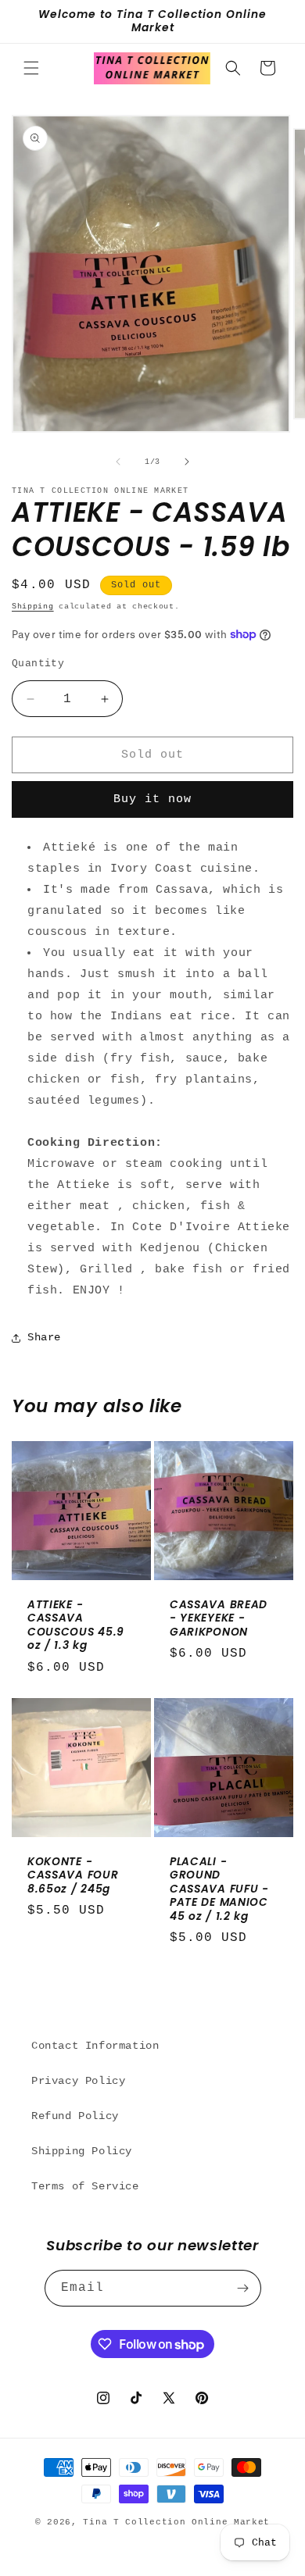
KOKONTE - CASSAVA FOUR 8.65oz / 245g (73, 1875)
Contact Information (95, 2046)
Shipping (33, 607)
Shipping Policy (82, 2151)
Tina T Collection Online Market (176, 2522)
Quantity (38, 664)
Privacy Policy (78, 2081)
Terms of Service (85, 2186)
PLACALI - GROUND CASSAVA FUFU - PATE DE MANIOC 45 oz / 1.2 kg (219, 1889)
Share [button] (44, 1337)
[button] (31, 68)
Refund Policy (75, 2116)
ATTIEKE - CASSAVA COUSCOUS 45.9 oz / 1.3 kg (76, 1625)
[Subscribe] (243, 2288)
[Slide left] (118, 462)
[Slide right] (187, 462)
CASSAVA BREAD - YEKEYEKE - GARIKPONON (219, 1618)
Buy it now (152, 799)
